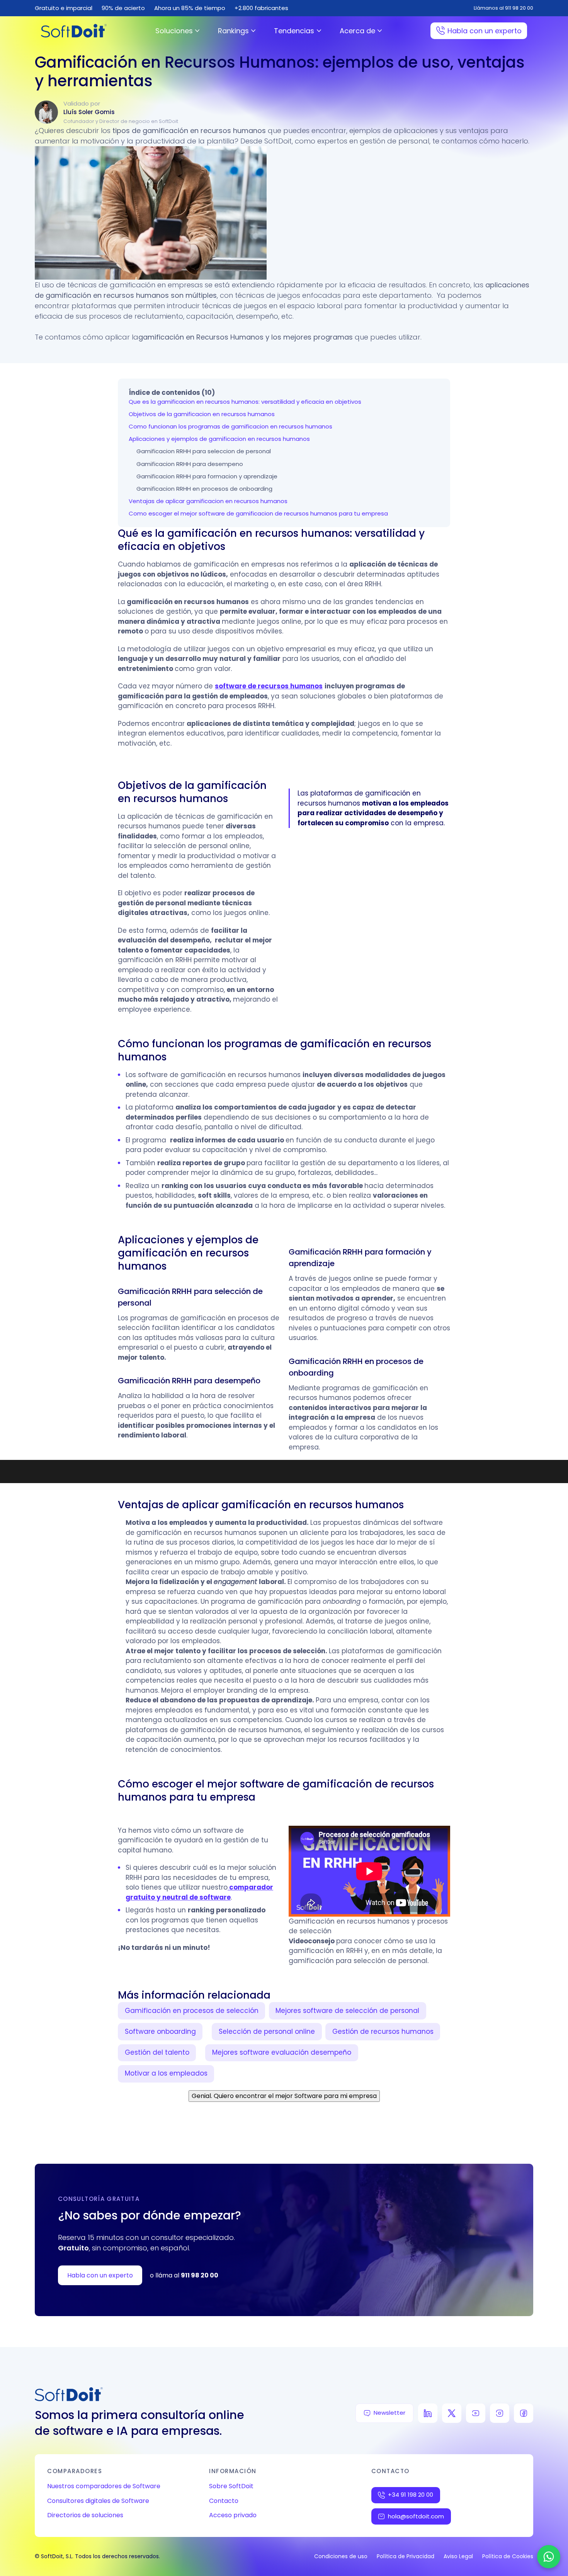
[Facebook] (524, 2413)
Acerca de (357, 31)
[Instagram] (500, 2413)
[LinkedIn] (428, 2413)
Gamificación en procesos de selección (192, 2011)
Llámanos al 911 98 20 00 (503, 8)
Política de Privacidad (406, 2556)
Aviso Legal (458, 2556)
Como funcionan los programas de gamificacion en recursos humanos (230, 426)
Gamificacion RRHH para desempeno (190, 464)
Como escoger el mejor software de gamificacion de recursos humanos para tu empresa (258, 513)
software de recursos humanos (269, 686)
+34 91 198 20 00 (411, 2495)
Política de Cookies (508, 2556)
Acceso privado (233, 2515)
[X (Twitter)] (452, 2413)
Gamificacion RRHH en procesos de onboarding (204, 489)
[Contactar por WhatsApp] (549, 2557)
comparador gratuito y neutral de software (199, 1892)
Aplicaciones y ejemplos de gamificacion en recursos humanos (219, 439)
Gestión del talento (157, 2052)
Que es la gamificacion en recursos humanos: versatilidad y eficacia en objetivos (245, 402)
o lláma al (184, 2275)
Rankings (233, 31)
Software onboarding (160, 2031)
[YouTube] (476, 2413)
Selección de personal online (267, 2031)
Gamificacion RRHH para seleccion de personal (204, 451)
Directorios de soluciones (85, 2515)
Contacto (224, 2501)
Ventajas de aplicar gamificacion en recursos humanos (208, 501)
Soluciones (174, 31)
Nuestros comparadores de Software (104, 2486)
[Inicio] (74, 31)
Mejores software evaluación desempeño (282, 2052)
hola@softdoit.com (416, 2516)
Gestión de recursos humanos (383, 2031)
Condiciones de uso (341, 2556)
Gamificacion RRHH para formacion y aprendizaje (207, 476)
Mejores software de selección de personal (347, 2011)
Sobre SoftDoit (231, 2486)
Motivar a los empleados (166, 2073)
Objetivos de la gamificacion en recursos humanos (202, 414)
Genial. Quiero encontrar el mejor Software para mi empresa (284, 2096)
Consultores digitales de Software (98, 2501)
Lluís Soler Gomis (89, 112)
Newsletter (389, 2413)
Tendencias (294, 31)
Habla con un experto (485, 31)
